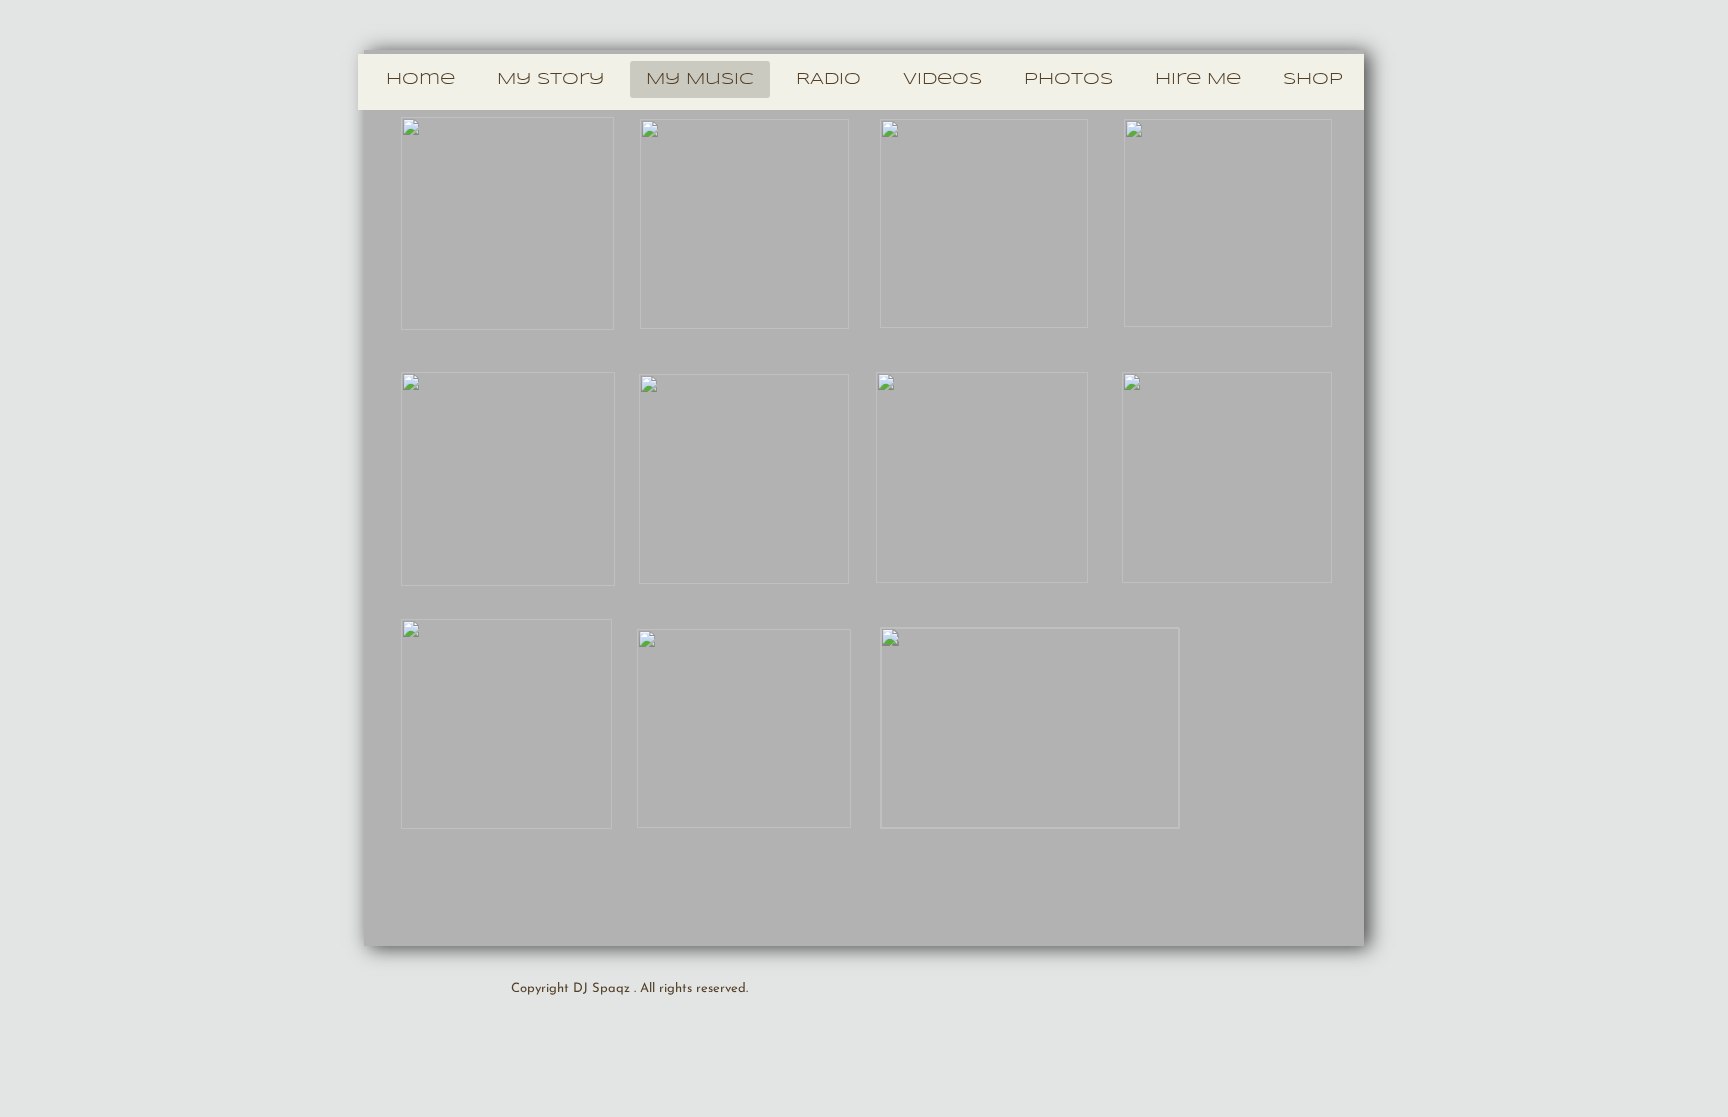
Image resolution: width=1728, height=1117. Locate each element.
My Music (700, 79)
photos (1068, 79)
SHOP (1313, 79)
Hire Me (1198, 79)
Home (420, 79)
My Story (550, 79)
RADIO (828, 79)
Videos (942, 79)
